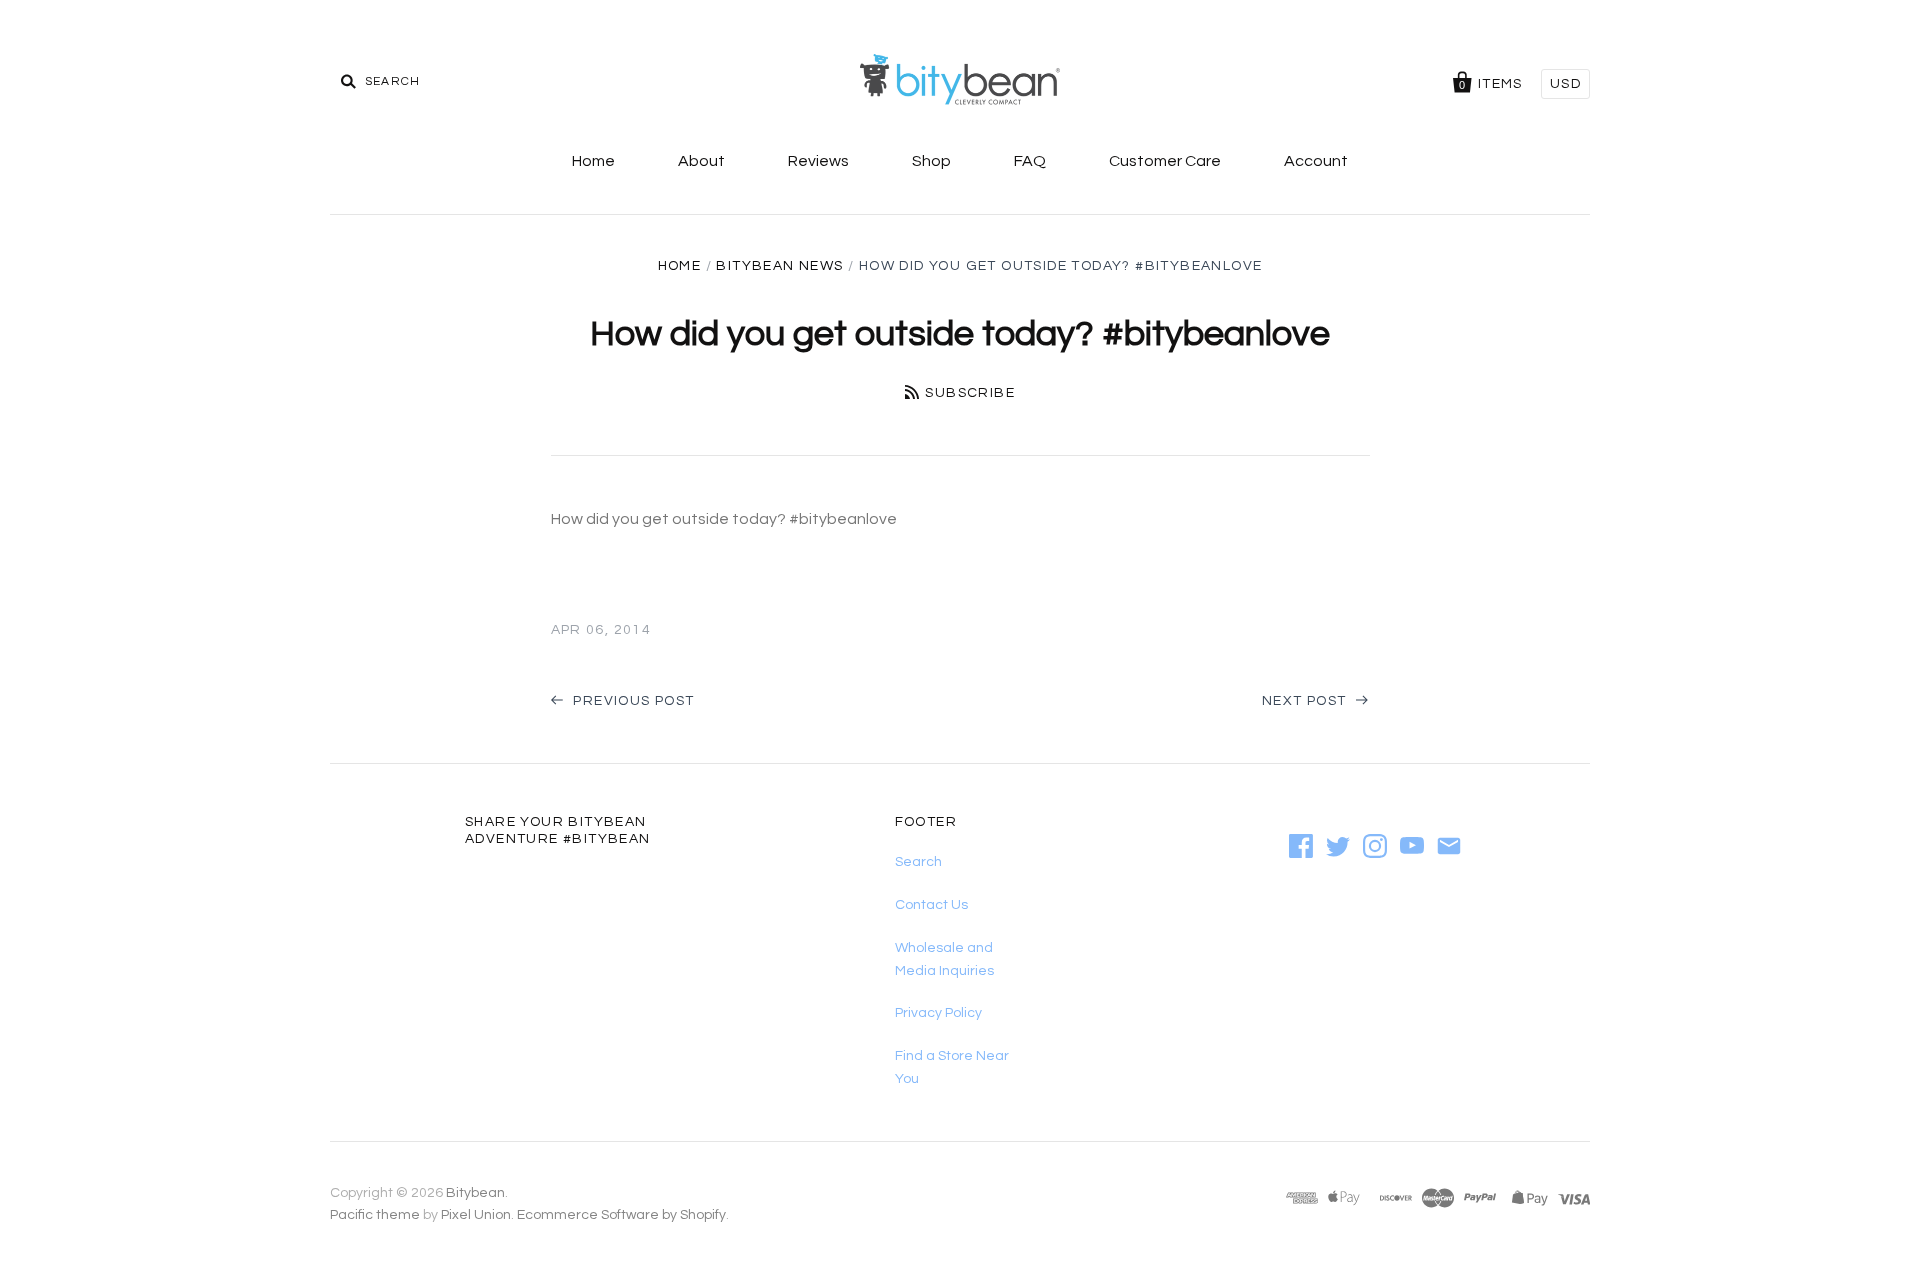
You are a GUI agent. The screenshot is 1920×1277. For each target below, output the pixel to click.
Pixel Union (476, 1215)
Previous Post (632, 701)
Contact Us (931, 905)
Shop (931, 161)
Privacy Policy (938, 1013)
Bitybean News (779, 266)
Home (593, 161)
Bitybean (475, 1193)
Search (918, 862)
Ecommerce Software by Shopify (621, 1215)
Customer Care (1165, 161)
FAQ (1030, 161)
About (701, 161)
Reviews (818, 161)
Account (1316, 161)
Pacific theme (375, 1215)
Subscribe (970, 393)
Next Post (1306, 701)
